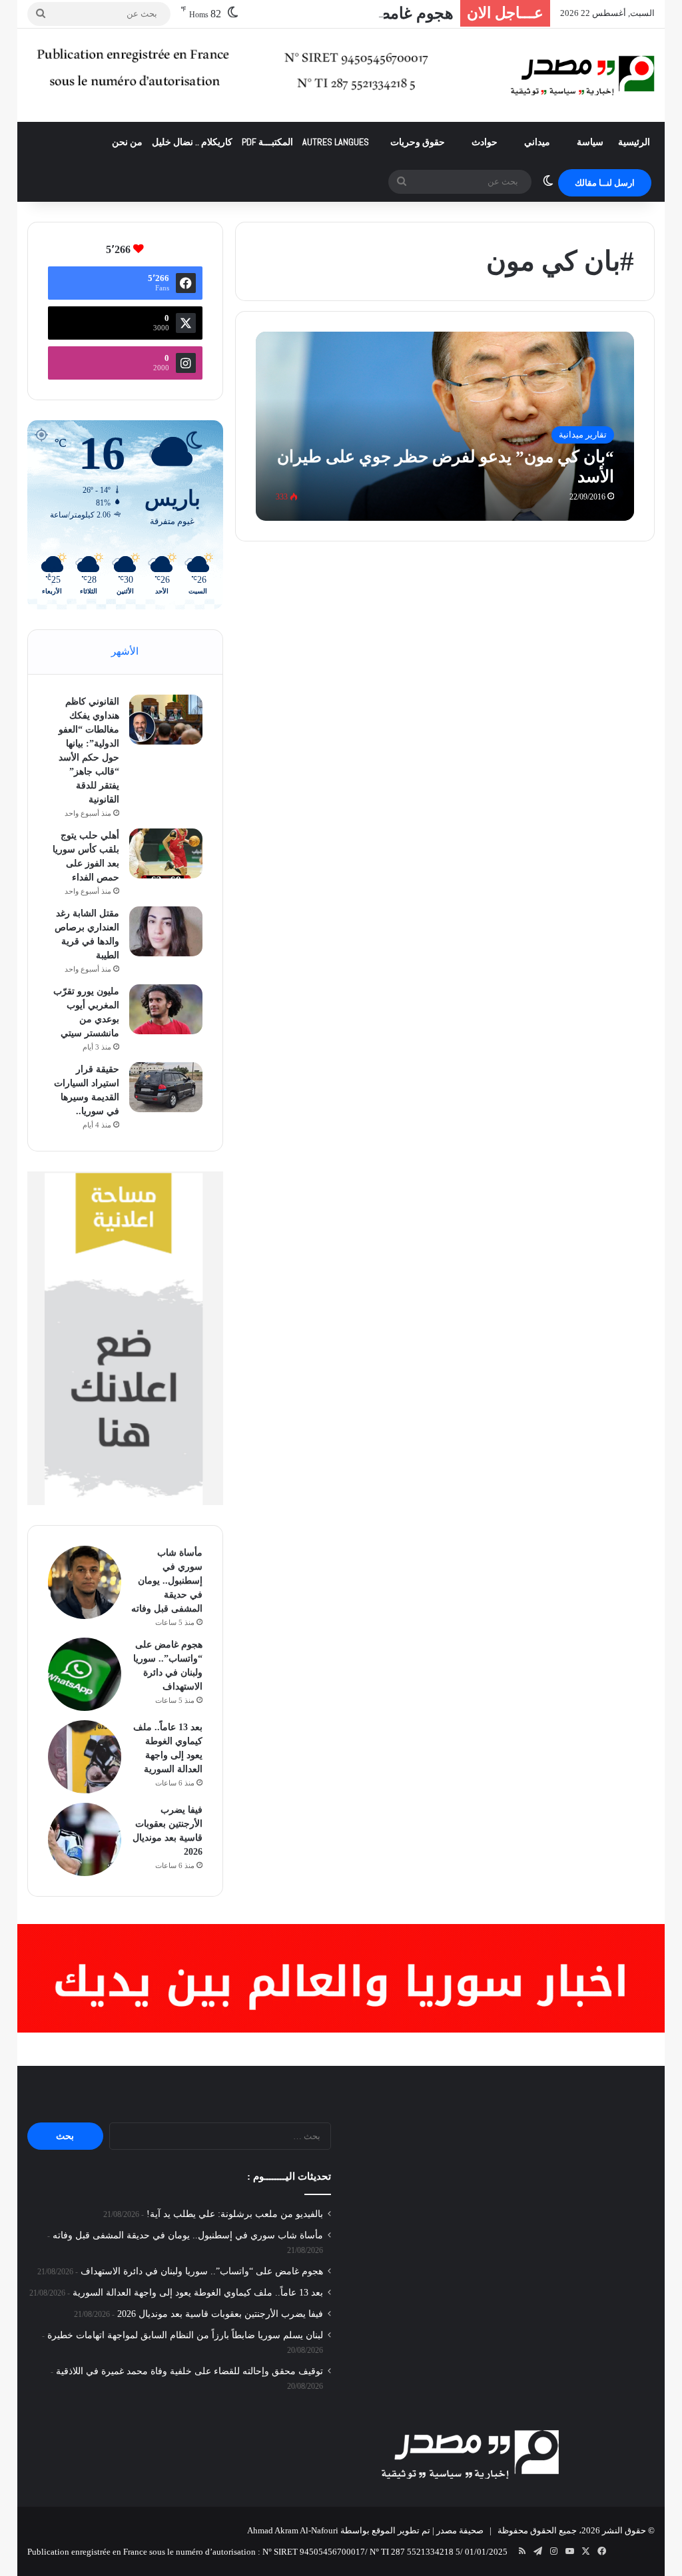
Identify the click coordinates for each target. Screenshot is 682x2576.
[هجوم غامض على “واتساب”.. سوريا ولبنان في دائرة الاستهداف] (85, 1674)
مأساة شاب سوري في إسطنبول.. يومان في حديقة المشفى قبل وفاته (167, 1581)
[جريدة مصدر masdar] (583, 75)
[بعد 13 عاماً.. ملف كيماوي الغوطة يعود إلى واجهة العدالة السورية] (85, 1757)
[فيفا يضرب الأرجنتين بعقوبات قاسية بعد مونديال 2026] (85, 1839)
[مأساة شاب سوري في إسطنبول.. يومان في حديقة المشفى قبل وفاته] (85, 1582)
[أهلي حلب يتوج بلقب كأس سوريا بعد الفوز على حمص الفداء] (166, 853)
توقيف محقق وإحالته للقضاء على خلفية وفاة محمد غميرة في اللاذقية (189, 2371)
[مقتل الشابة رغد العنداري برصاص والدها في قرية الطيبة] (166, 931)
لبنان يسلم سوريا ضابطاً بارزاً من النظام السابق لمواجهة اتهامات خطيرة (185, 2335)
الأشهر (125, 651)
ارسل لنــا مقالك (605, 183)
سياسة (590, 142)
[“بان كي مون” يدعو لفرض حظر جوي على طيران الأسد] (445, 426)
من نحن (127, 142)
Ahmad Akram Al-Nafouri (293, 2530)
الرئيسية (634, 142)
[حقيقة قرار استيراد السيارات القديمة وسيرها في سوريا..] (166, 1087)
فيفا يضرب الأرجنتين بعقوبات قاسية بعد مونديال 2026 (220, 2314)
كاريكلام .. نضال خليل (192, 142)
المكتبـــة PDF (267, 142)
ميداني (537, 142)
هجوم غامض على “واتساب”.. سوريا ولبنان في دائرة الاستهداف (202, 2271)
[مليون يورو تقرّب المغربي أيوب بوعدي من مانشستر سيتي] (166, 1009)
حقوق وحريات (418, 142)
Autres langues (336, 142)
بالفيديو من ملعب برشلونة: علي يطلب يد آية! (235, 2214)
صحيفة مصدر (460, 2530)
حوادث (485, 142)
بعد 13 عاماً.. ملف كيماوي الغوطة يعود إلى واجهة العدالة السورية (198, 2293)
